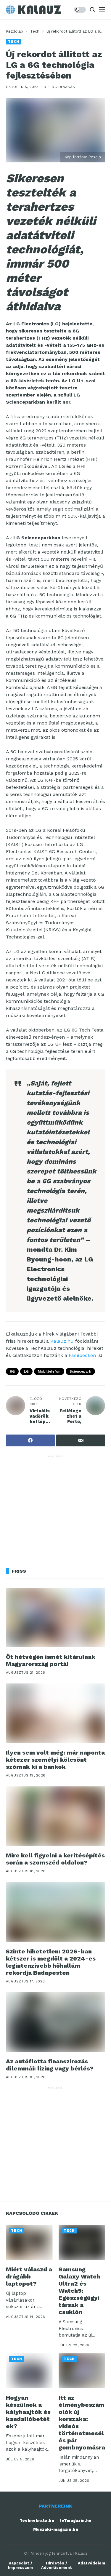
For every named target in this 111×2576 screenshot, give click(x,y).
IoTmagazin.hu (76, 2520)
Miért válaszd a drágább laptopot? (29, 2276)
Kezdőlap (15, 31)
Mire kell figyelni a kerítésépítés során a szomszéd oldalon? (55, 1859)
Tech (35, 31)
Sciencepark (80, 1371)
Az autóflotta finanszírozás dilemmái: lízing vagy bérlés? (50, 2065)
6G (12, 1371)
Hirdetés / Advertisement (57, 2565)
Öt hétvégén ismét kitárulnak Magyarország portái (51, 1660)
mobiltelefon (49, 1371)
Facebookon (82, 1355)
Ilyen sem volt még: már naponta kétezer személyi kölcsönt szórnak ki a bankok (55, 1760)
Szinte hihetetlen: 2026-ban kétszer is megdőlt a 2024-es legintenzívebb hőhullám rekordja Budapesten (51, 1962)
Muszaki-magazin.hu (56, 2529)
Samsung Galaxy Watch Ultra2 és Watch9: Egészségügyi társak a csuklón (79, 2291)
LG (26, 1371)
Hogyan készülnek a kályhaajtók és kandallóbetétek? (28, 2412)
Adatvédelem (91, 2563)
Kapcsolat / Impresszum (20, 2565)
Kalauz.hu (62, 1341)
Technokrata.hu (37, 2520)
